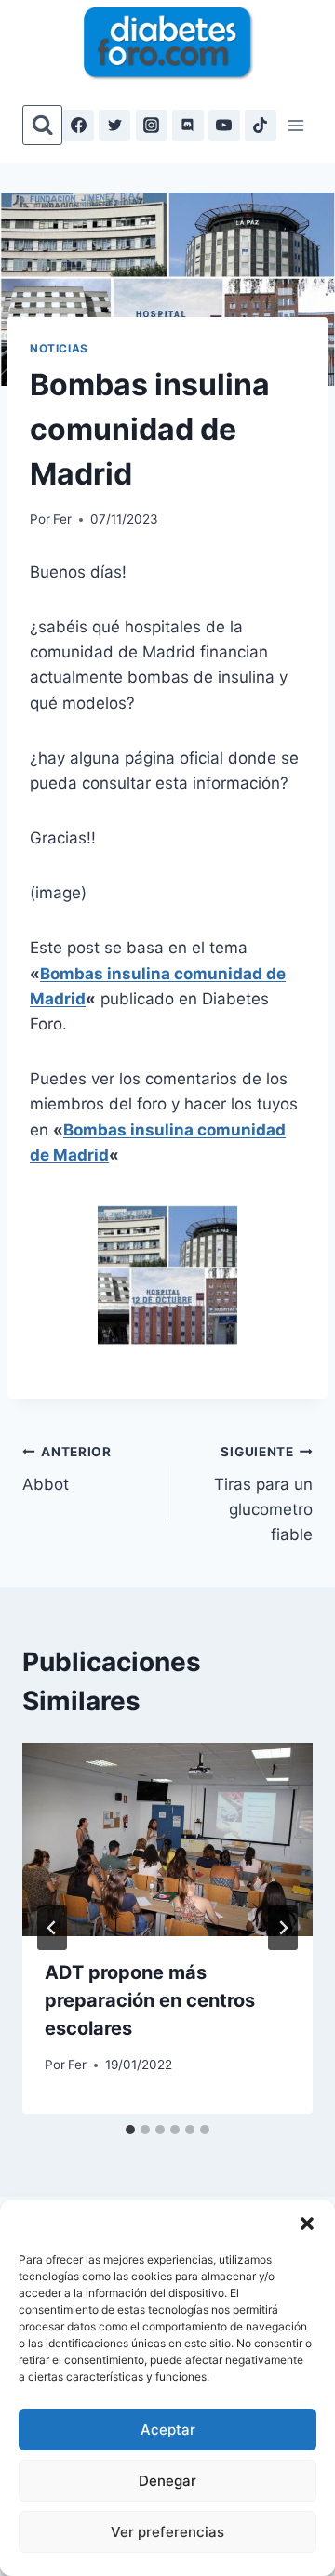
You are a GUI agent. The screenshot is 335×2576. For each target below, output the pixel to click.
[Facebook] (78, 126)
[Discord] (188, 126)
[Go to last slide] (52, 1928)
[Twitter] (114, 126)
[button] (307, 2224)
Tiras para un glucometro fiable (263, 1494)
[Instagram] (152, 126)
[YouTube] (224, 126)
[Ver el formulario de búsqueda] (42, 125)
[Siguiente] (283, 1928)
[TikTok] (261, 126)
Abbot (67, 1469)
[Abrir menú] (295, 125)
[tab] (130, 2130)
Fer (62, 519)
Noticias (59, 348)
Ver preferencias (167, 2532)
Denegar (167, 2481)
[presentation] (167, 1839)
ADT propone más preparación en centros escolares (150, 2000)
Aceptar (168, 2430)
